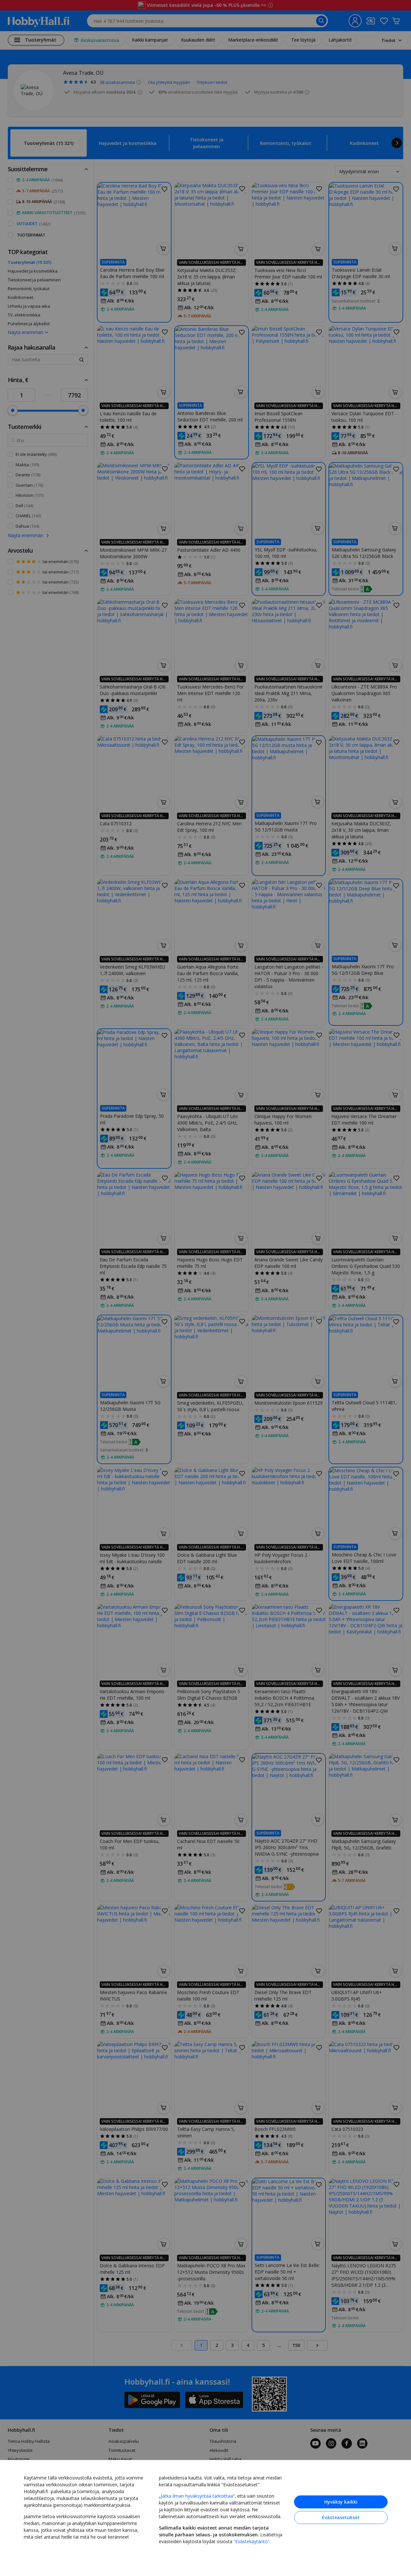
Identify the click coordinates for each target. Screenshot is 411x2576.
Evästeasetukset (341, 2517)
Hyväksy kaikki (341, 2502)
